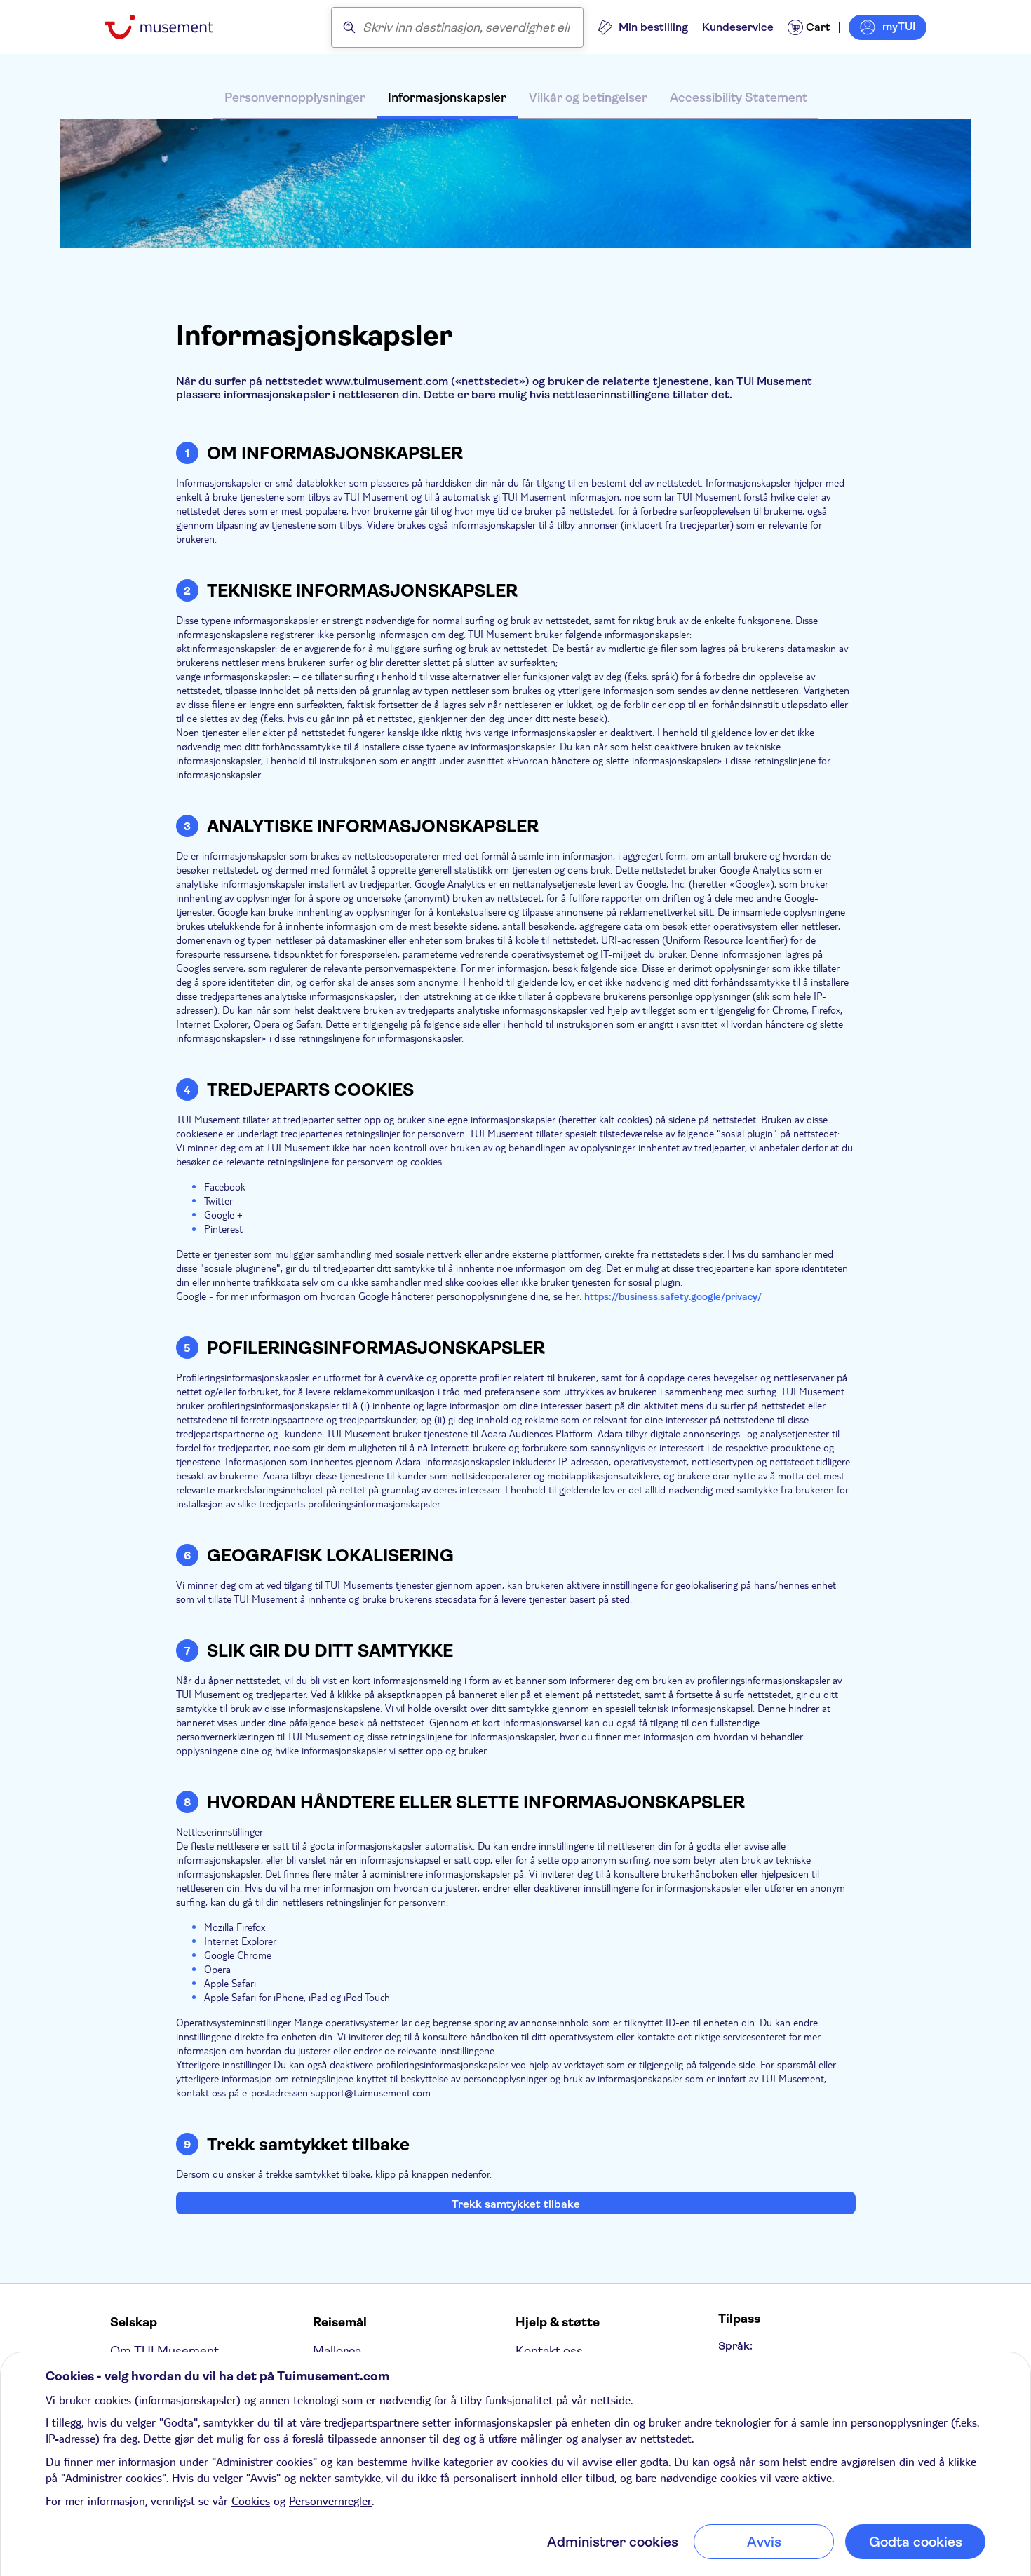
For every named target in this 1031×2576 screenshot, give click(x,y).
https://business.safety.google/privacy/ (673, 1296)
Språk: (735, 2346)
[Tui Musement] (169, 27)
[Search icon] (349, 27)
